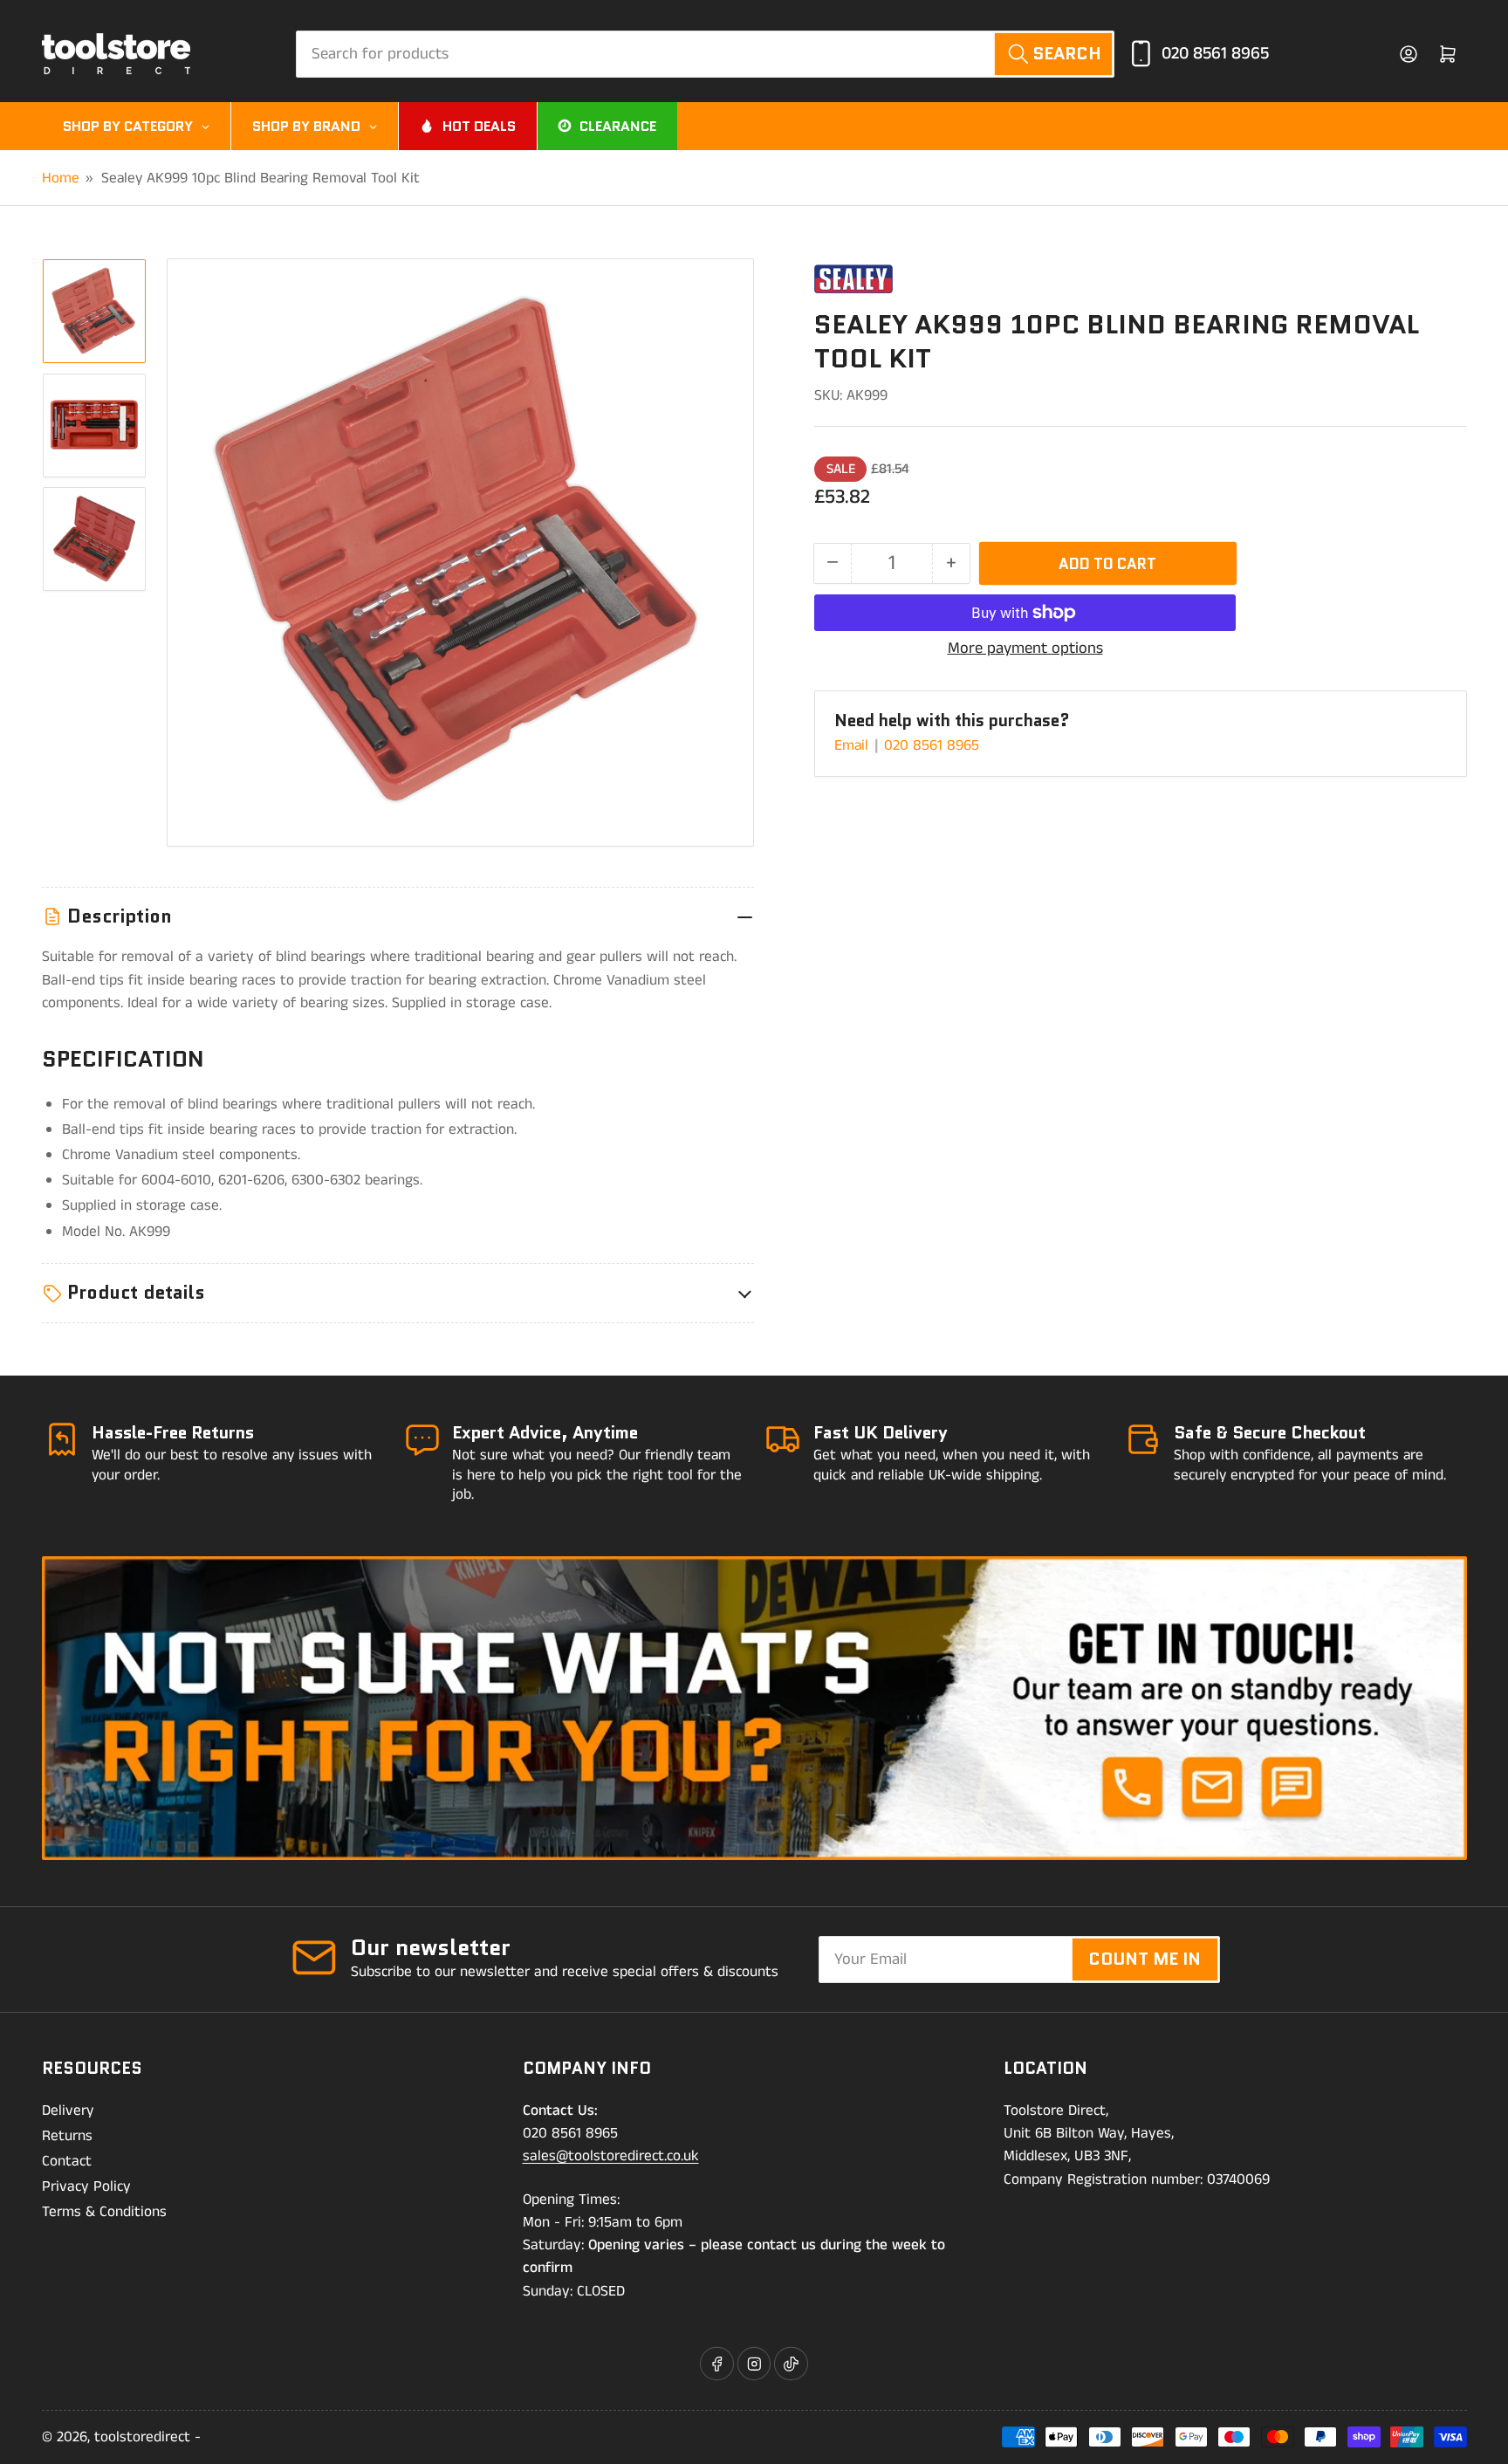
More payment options (1025, 649)
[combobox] (705, 54)
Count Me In (1145, 1959)
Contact (67, 2161)
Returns (67, 2136)
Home (61, 178)
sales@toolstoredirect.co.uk (611, 2156)
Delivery (68, 2111)
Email (853, 745)
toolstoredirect (142, 2437)
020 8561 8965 (1215, 54)
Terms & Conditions (104, 2212)
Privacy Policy (86, 2186)
